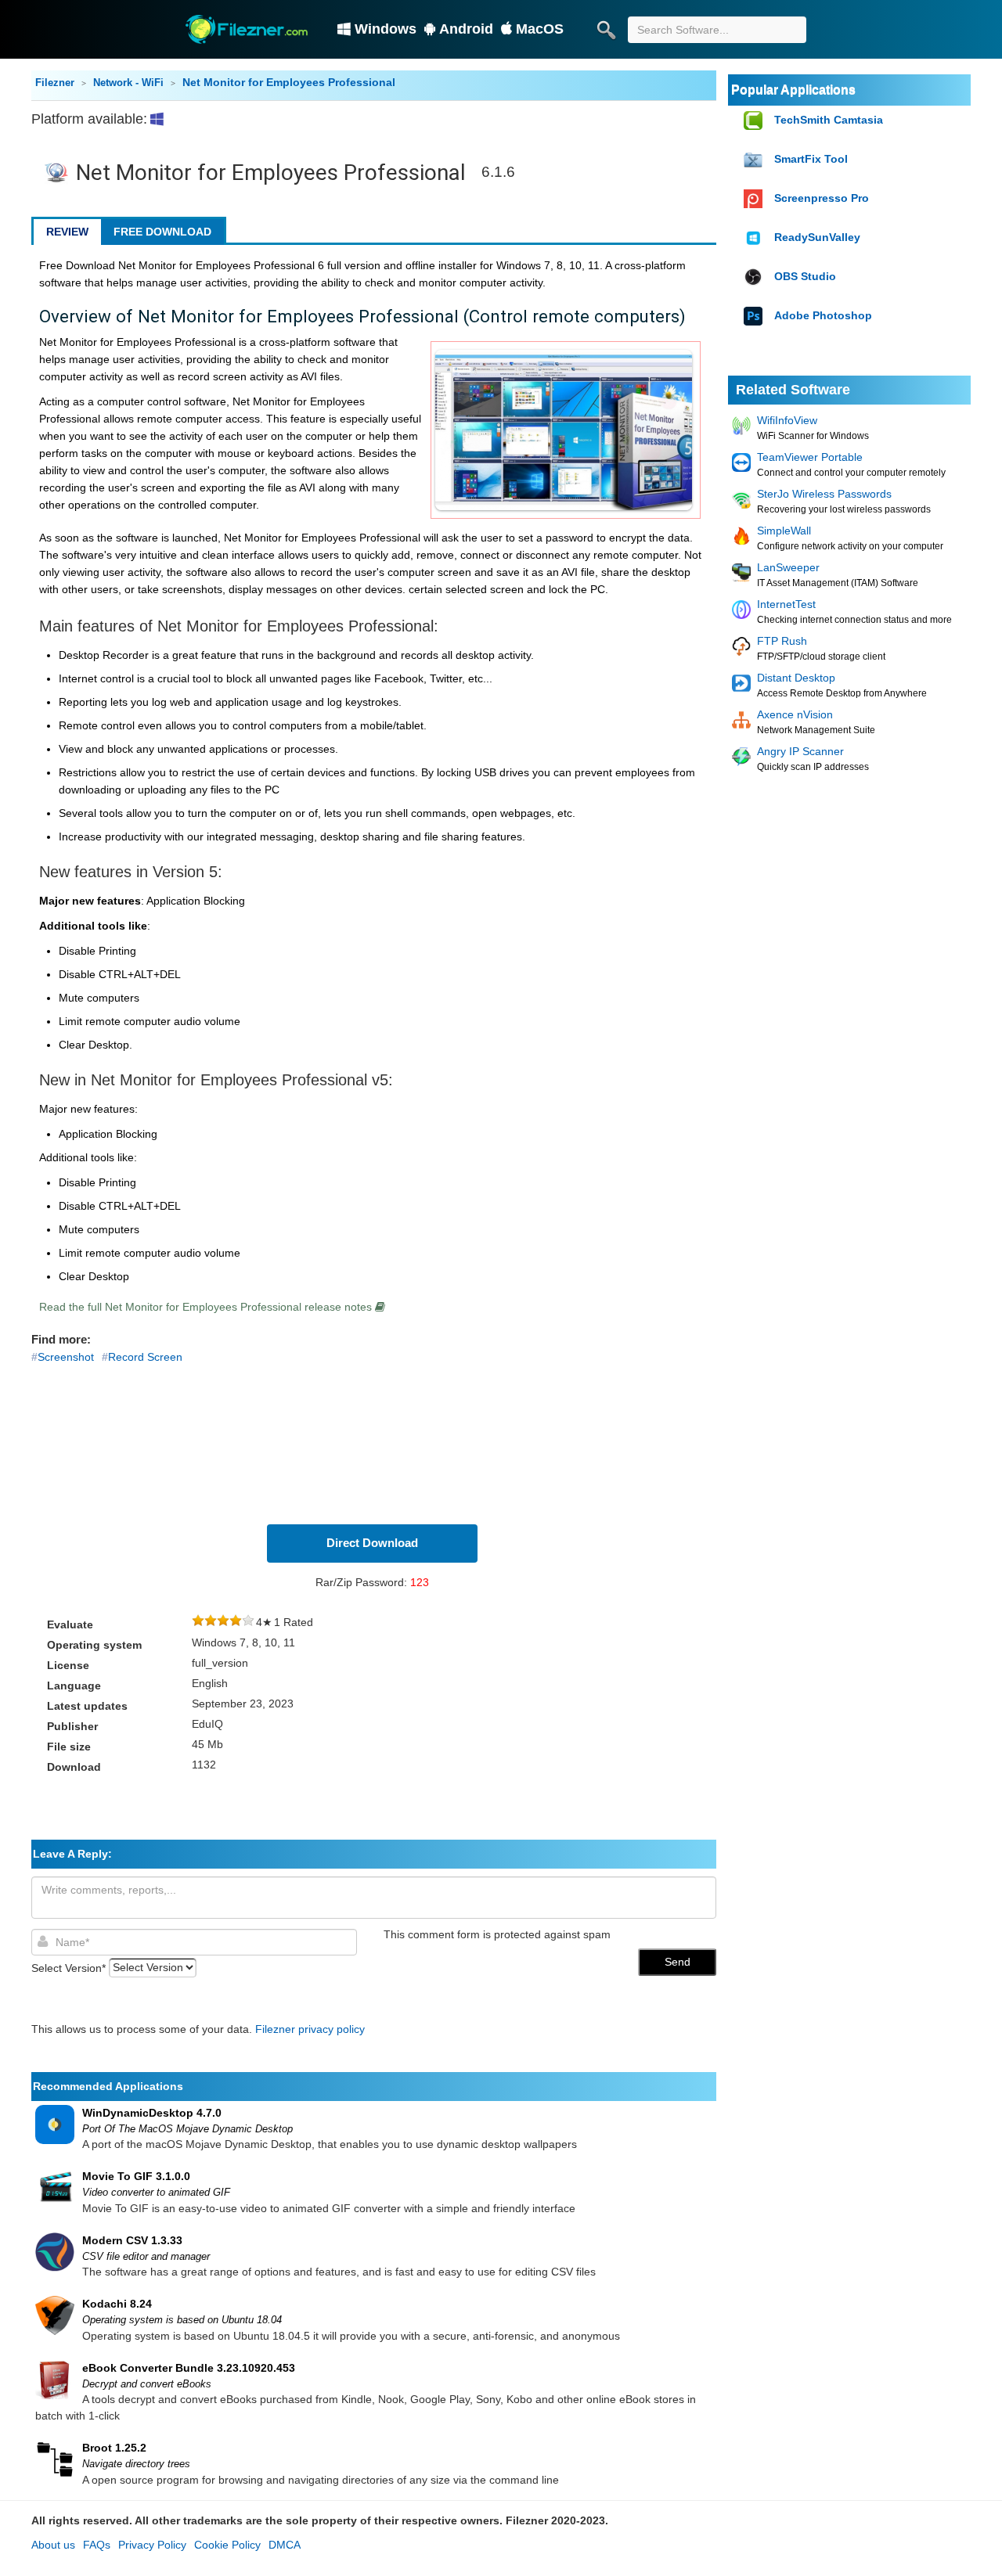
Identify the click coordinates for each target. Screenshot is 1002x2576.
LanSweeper (788, 567)
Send (678, 1962)
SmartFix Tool (811, 159)
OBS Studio (805, 276)
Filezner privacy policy (310, 2029)
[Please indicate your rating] (198, 1622)
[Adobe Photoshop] (755, 317)
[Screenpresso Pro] (755, 199)
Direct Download (372, 1543)
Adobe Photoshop (823, 315)
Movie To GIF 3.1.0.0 (136, 2176)
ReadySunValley (817, 237)
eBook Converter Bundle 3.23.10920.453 (189, 2368)
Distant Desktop (796, 678)
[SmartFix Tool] (755, 160)
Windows (386, 29)
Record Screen (145, 1357)
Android (466, 29)
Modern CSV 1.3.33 (132, 2240)
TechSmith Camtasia (829, 120)
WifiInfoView (787, 420)
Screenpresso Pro (822, 198)
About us (53, 2545)
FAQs (97, 2545)
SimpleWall (784, 531)
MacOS (540, 29)
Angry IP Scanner (800, 751)
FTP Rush (782, 641)
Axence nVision (795, 714)
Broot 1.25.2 (114, 2448)
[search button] (606, 30)
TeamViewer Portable (810, 457)
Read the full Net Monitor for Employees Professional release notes (207, 1307)
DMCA (285, 2545)
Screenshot (66, 1357)
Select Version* (68, 1967)
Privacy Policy (152, 2545)
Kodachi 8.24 (117, 2304)
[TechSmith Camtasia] (755, 121)
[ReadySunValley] (755, 238)
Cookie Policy (227, 2545)
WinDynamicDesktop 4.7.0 (152, 2113)
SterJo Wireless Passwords (824, 494)
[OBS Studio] (755, 277)
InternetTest (786, 604)
